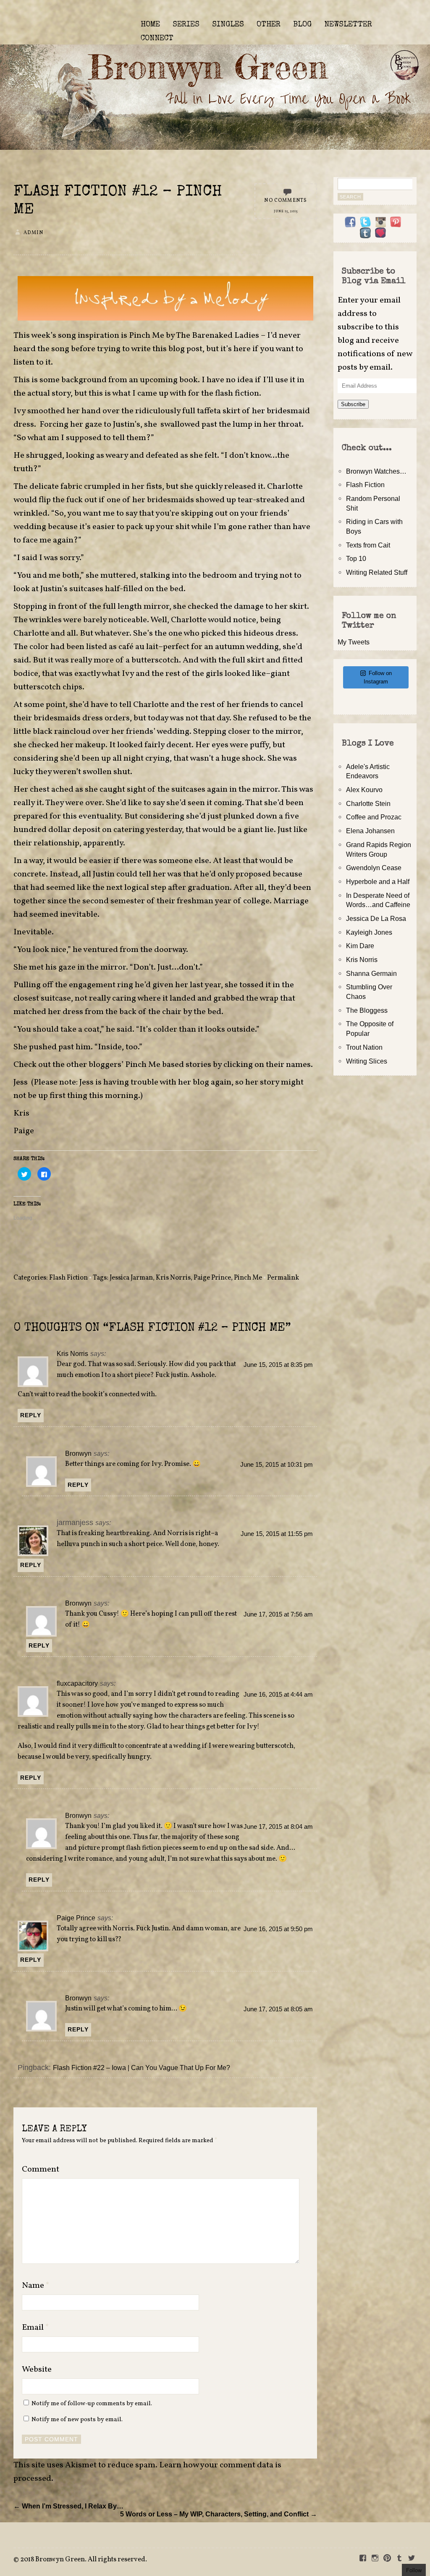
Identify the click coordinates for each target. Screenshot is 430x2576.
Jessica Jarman (131, 1278)
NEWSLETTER (348, 25)
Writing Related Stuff (377, 572)
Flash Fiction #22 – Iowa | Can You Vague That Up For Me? (142, 2068)
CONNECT (157, 39)
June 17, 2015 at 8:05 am (278, 2009)
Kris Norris (173, 1278)
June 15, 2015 (286, 211)
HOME (150, 25)
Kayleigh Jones (369, 932)
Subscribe (353, 404)
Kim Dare (360, 946)
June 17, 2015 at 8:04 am (278, 1827)
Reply (31, 1415)
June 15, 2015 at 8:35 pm (278, 1365)
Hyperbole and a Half (378, 881)
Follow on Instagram (378, 677)
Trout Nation (364, 1047)
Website (37, 2370)
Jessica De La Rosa (376, 918)
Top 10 (356, 558)
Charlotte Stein (368, 803)
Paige (24, 1131)
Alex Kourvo (364, 790)
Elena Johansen (370, 831)
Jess (21, 1082)
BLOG (302, 25)
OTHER (269, 25)
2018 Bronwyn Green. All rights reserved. (84, 2560)
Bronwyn (78, 1453)
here (242, 349)
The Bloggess (367, 1010)
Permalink (283, 1278)
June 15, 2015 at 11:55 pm (277, 1534)
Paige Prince (212, 1278)
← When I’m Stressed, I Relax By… (68, 2506)
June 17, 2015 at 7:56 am (278, 1614)
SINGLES (228, 25)
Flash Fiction (68, 1278)
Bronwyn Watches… (376, 471)
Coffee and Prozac (374, 817)
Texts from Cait (368, 545)
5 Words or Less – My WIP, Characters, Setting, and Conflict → (219, 2514)
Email (35, 2328)
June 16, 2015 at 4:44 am (278, 1695)
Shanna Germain (371, 973)
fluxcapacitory (77, 1683)
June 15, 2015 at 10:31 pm (277, 1465)
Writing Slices (367, 1061)
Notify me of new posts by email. (77, 2420)
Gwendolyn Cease (374, 868)
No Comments (286, 201)
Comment (41, 2169)
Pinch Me (248, 1278)
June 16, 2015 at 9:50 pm (278, 1929)
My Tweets (354, 642)
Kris (21, 1113)
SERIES (186, 25)
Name (36, 2286)
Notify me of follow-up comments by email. (92, 2404)
